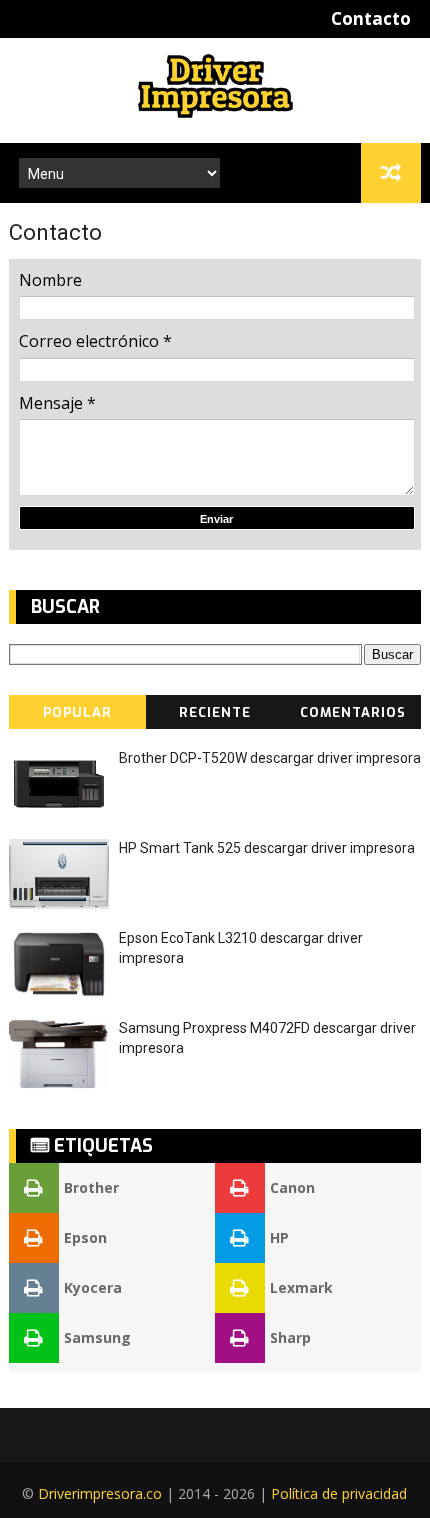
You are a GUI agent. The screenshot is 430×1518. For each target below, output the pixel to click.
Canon (292, 1187)
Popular (77, 712)
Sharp (290, 1337)
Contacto (371, 18)
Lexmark (301, 1287)
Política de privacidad (339, 1493)
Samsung (97, 1337)
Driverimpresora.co (100, 1493)
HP (279, 1237)
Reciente (215, 712)
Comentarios (353, 712)
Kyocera (93, 1287)
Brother (91, 1187)
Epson (85, 1237)
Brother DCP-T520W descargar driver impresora (270, 758)
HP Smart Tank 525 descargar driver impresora (267, 848)
